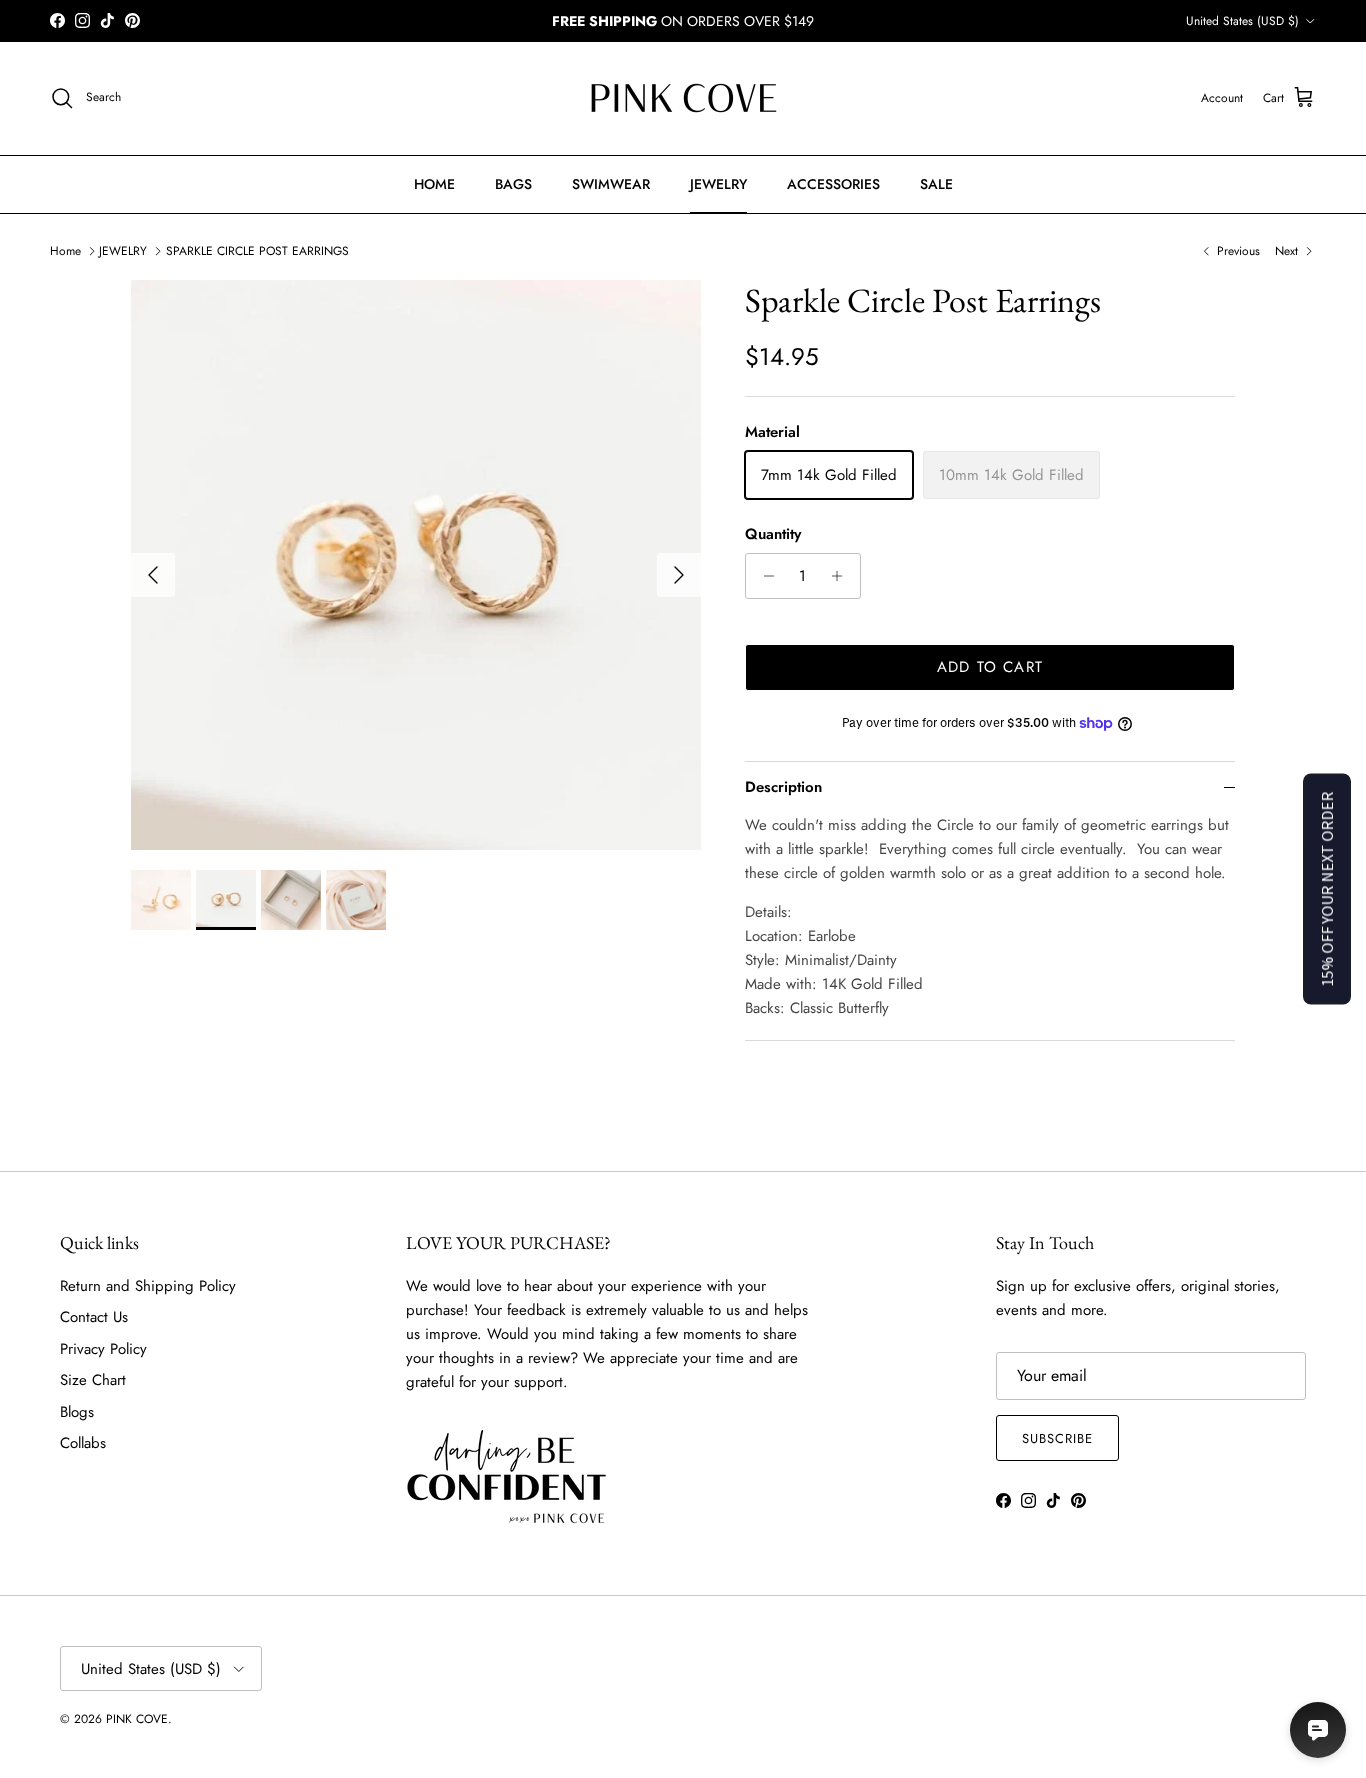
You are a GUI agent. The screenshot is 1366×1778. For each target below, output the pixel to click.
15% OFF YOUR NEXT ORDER (1327, 889)
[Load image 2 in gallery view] (416, 565)
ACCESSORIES (833, 184)
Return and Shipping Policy (148, 1286)
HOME (434, 184)
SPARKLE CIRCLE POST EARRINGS (257, 251)
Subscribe (1057, 1438)
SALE (936, 184)
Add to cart (990, 667)
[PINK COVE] (683, 98)
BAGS (513, 184)
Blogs (77, 1412)
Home (65, 251)
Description (783, 787)
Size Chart (93, 1380)
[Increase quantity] (842, 576)
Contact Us (94, 1317)
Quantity (773, 534)
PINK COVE (137, 1719)
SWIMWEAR (611, 184)
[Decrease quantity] (763, 576)
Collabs (83, 1443)
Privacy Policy (103, 1349)
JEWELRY (718, 184)
